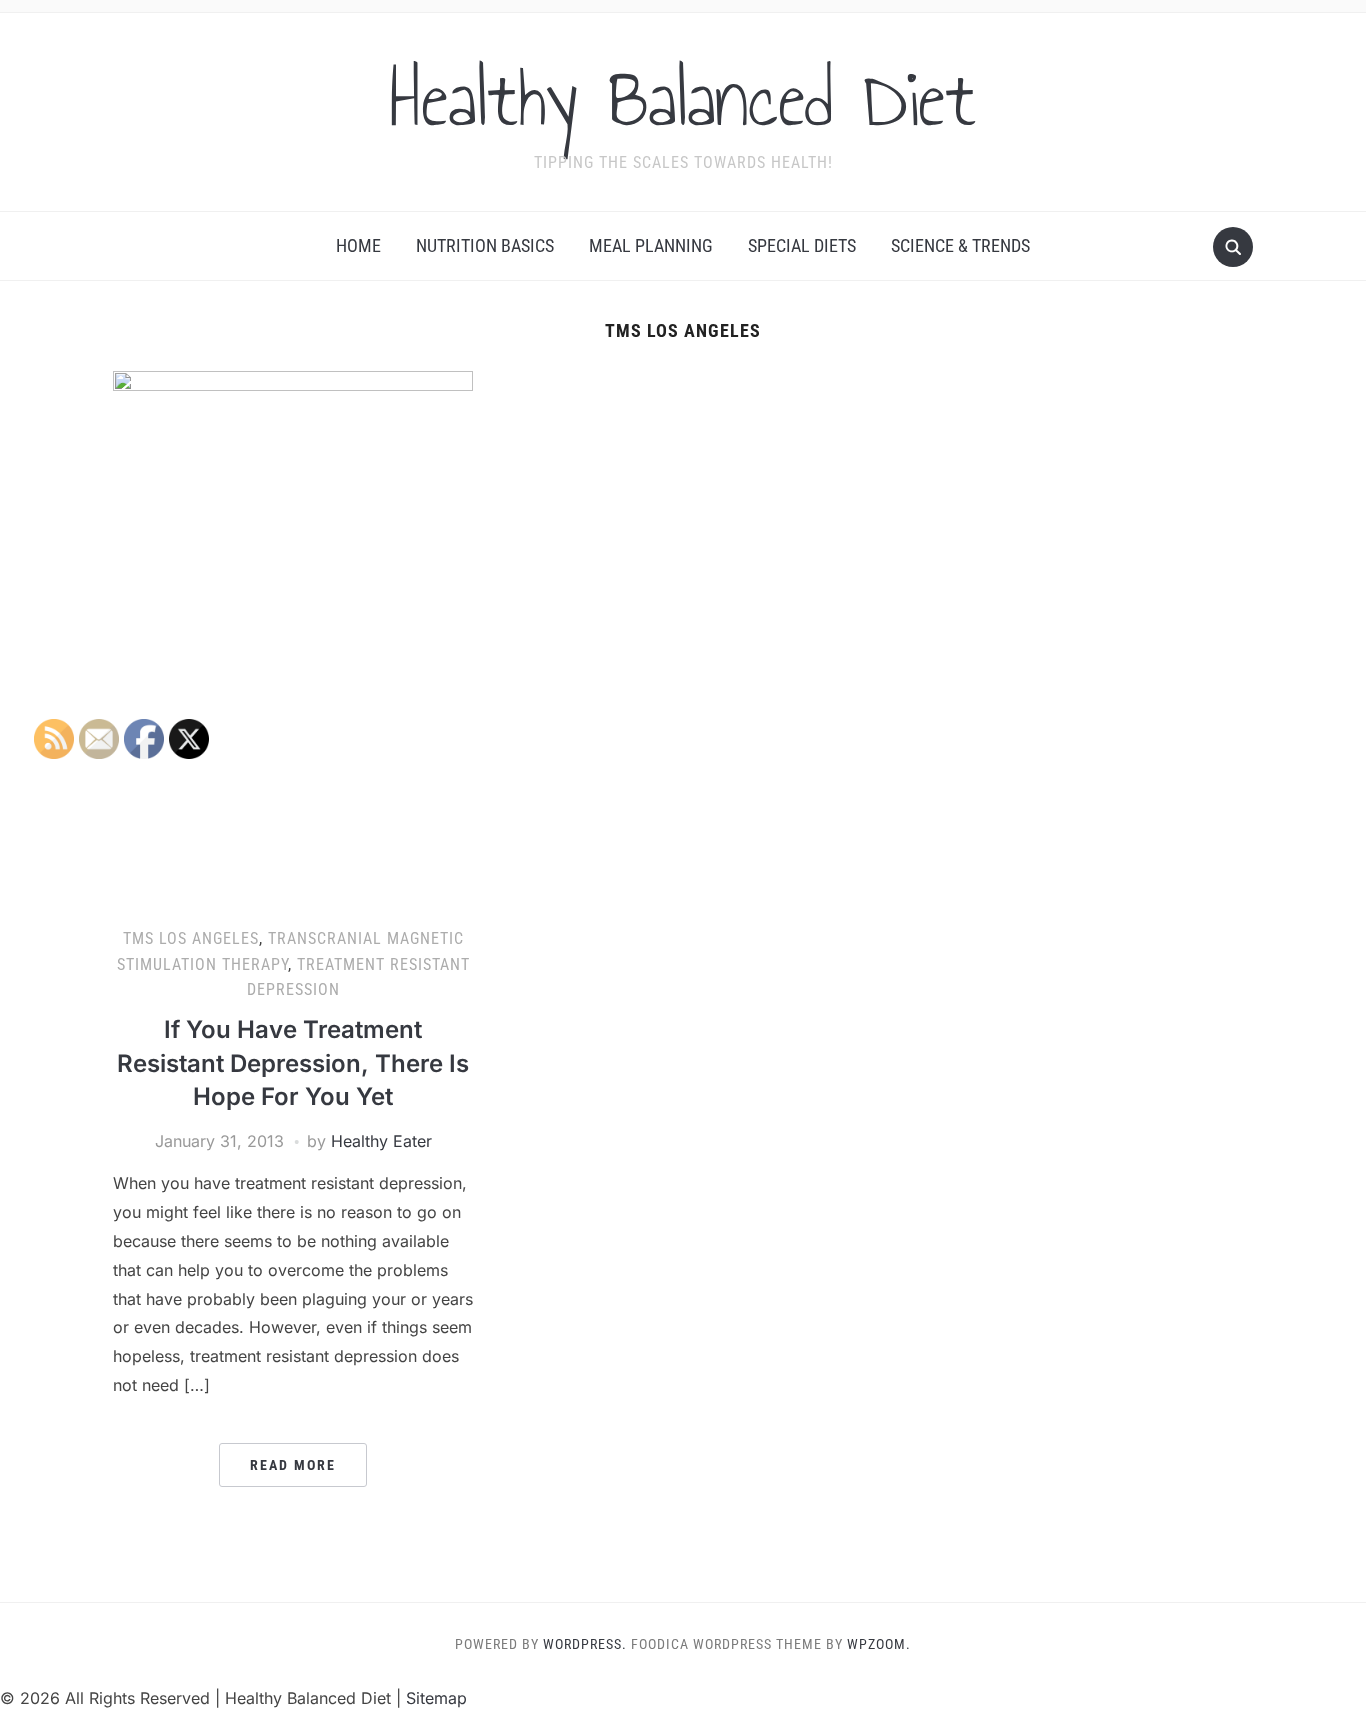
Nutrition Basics (485, 245)
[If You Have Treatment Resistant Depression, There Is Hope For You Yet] (293, 640)
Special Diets (802, 245)
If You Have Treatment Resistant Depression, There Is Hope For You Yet (293, 1063)
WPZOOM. (879, 1644)
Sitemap (436, 1698)
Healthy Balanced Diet (683, 99)
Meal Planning (651, 245)
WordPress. (585, 1644)
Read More (293, 1465)
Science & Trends (960, 245)
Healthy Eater (381, 1141)
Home (358, 245)
